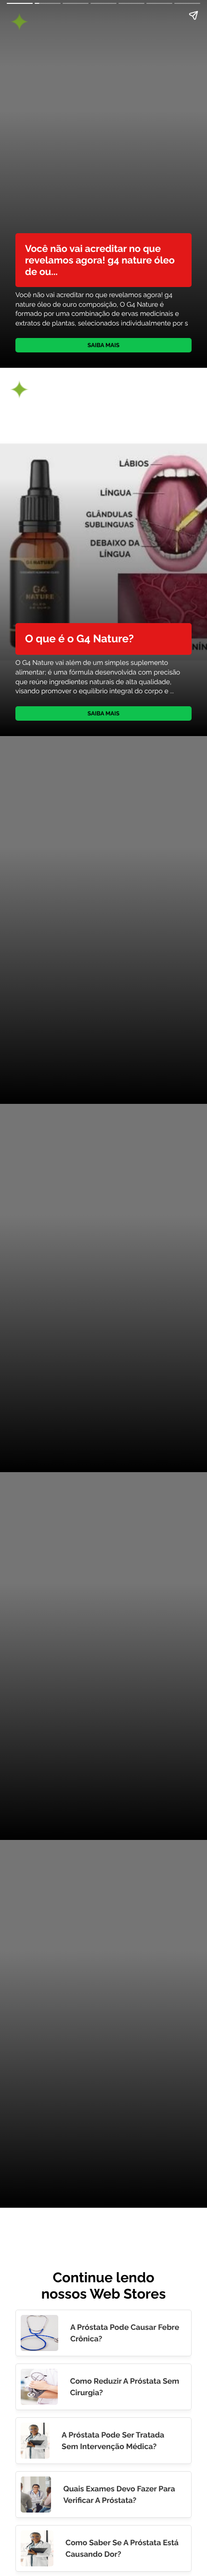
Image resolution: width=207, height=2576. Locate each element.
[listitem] (103, 2333)
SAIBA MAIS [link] (103, 345)
